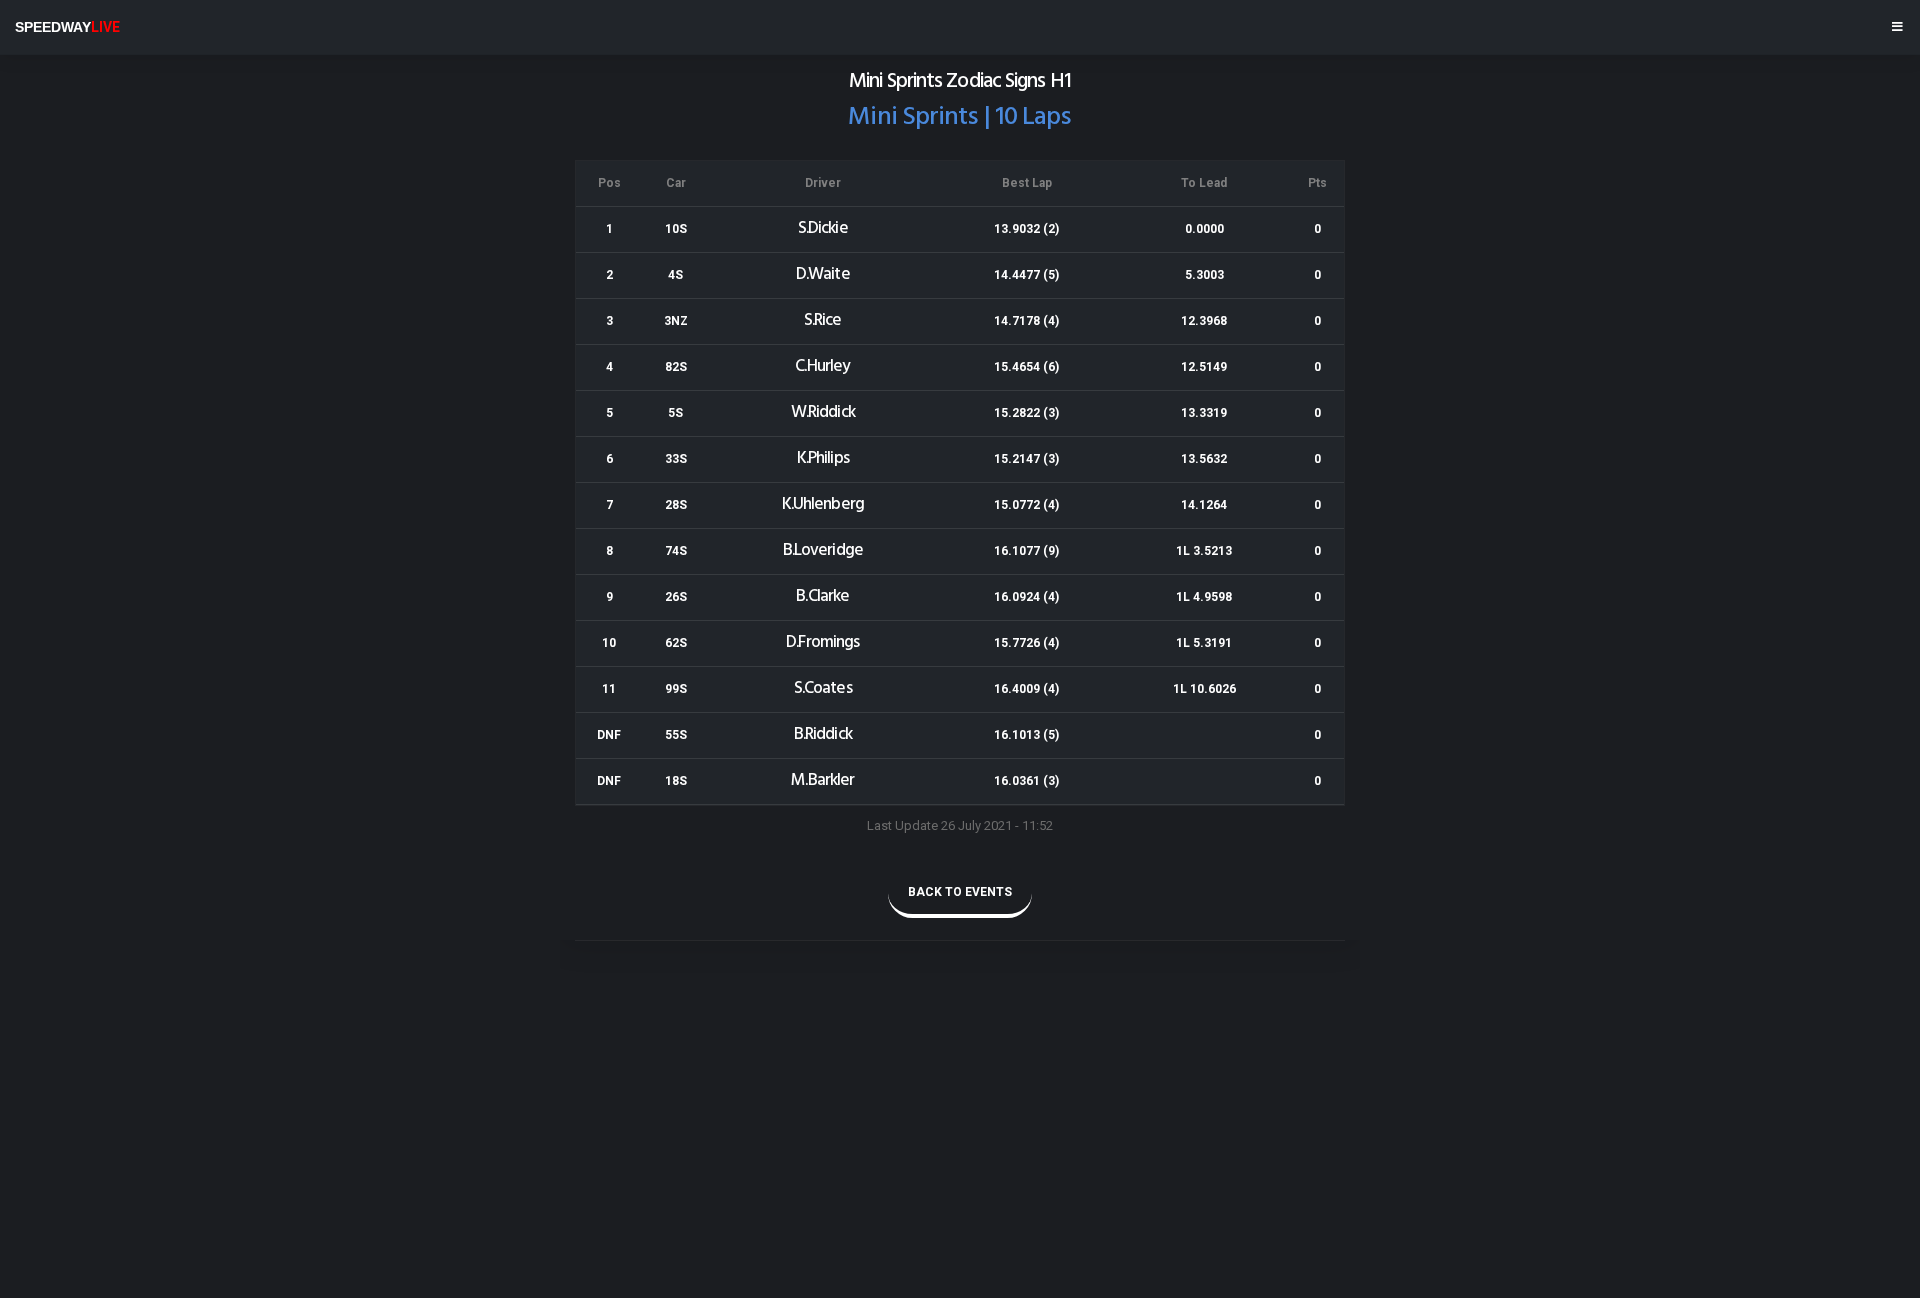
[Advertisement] (600, 1151)
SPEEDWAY (67, 27)
